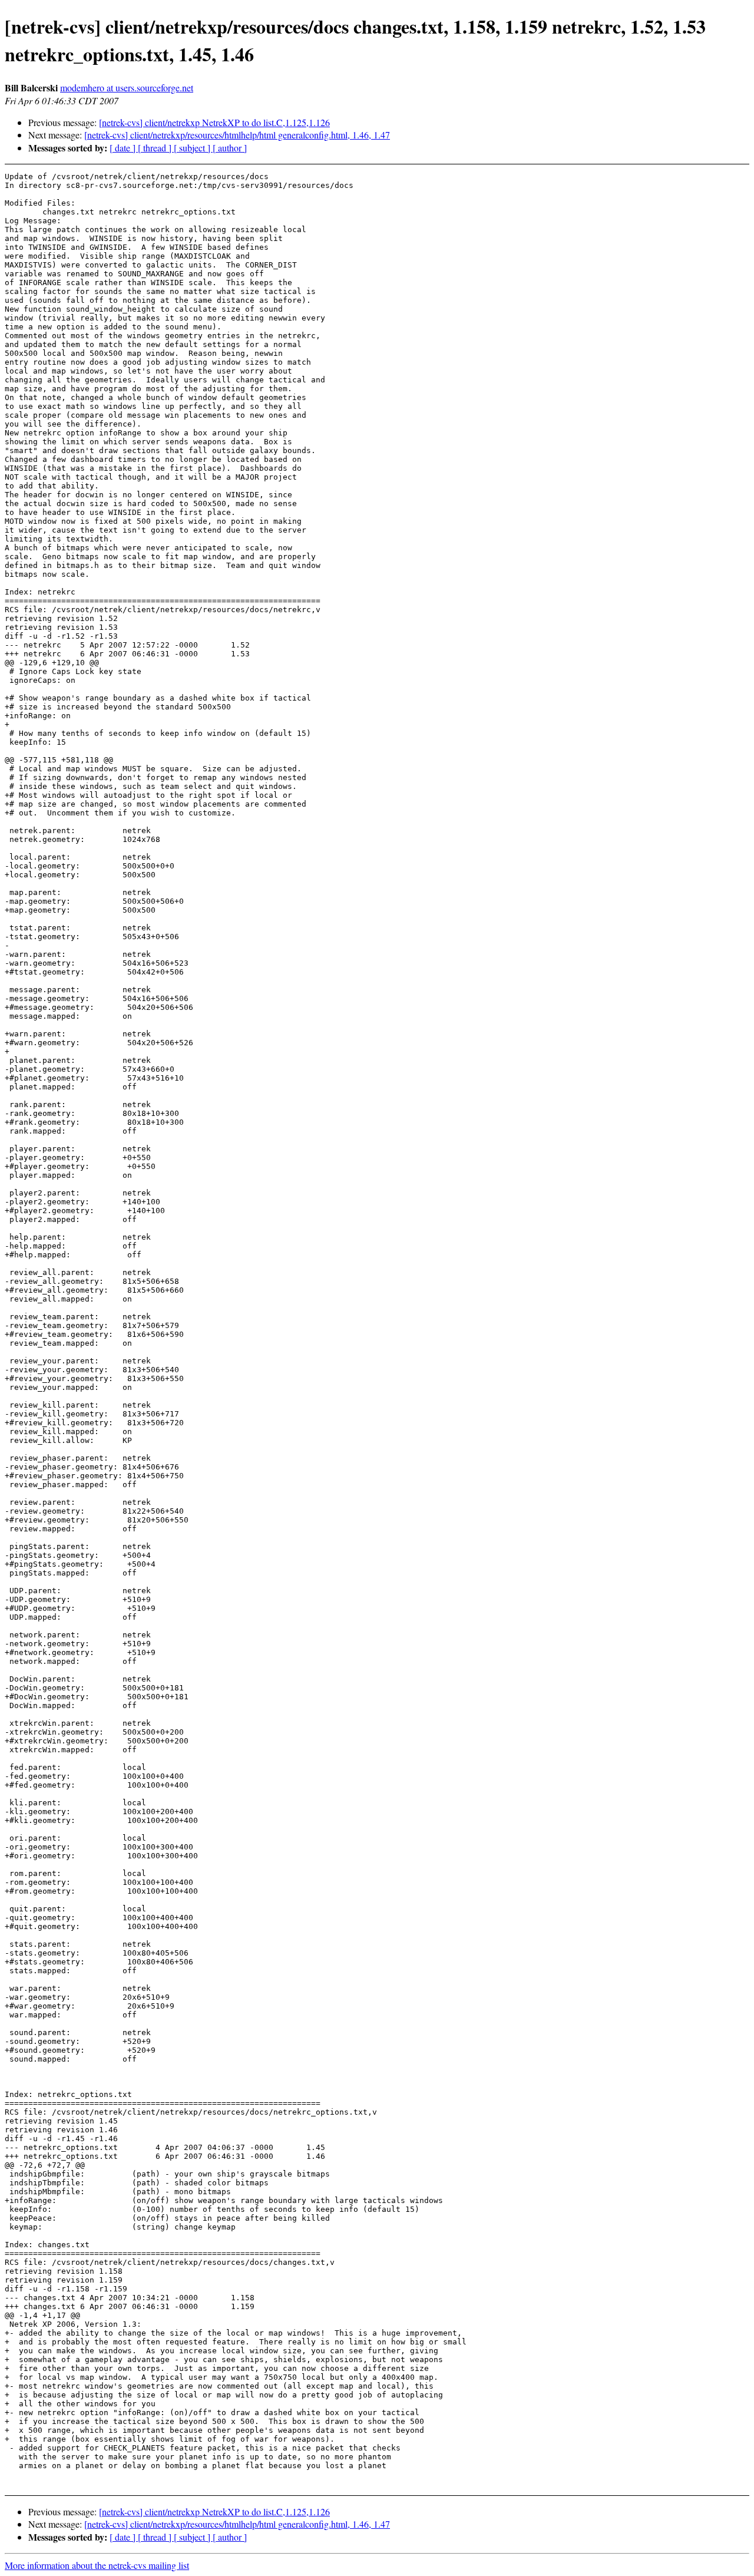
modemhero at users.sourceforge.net (127, 87)
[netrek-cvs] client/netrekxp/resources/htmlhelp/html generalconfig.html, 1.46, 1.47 (237, 135)
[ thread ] (156, 148)
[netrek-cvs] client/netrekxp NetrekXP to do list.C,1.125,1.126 (214, 122)
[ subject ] (193, 148)
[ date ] (124, 148)
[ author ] (230, 148)
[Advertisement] (674, 201)
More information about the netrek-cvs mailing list (97, 2565)
